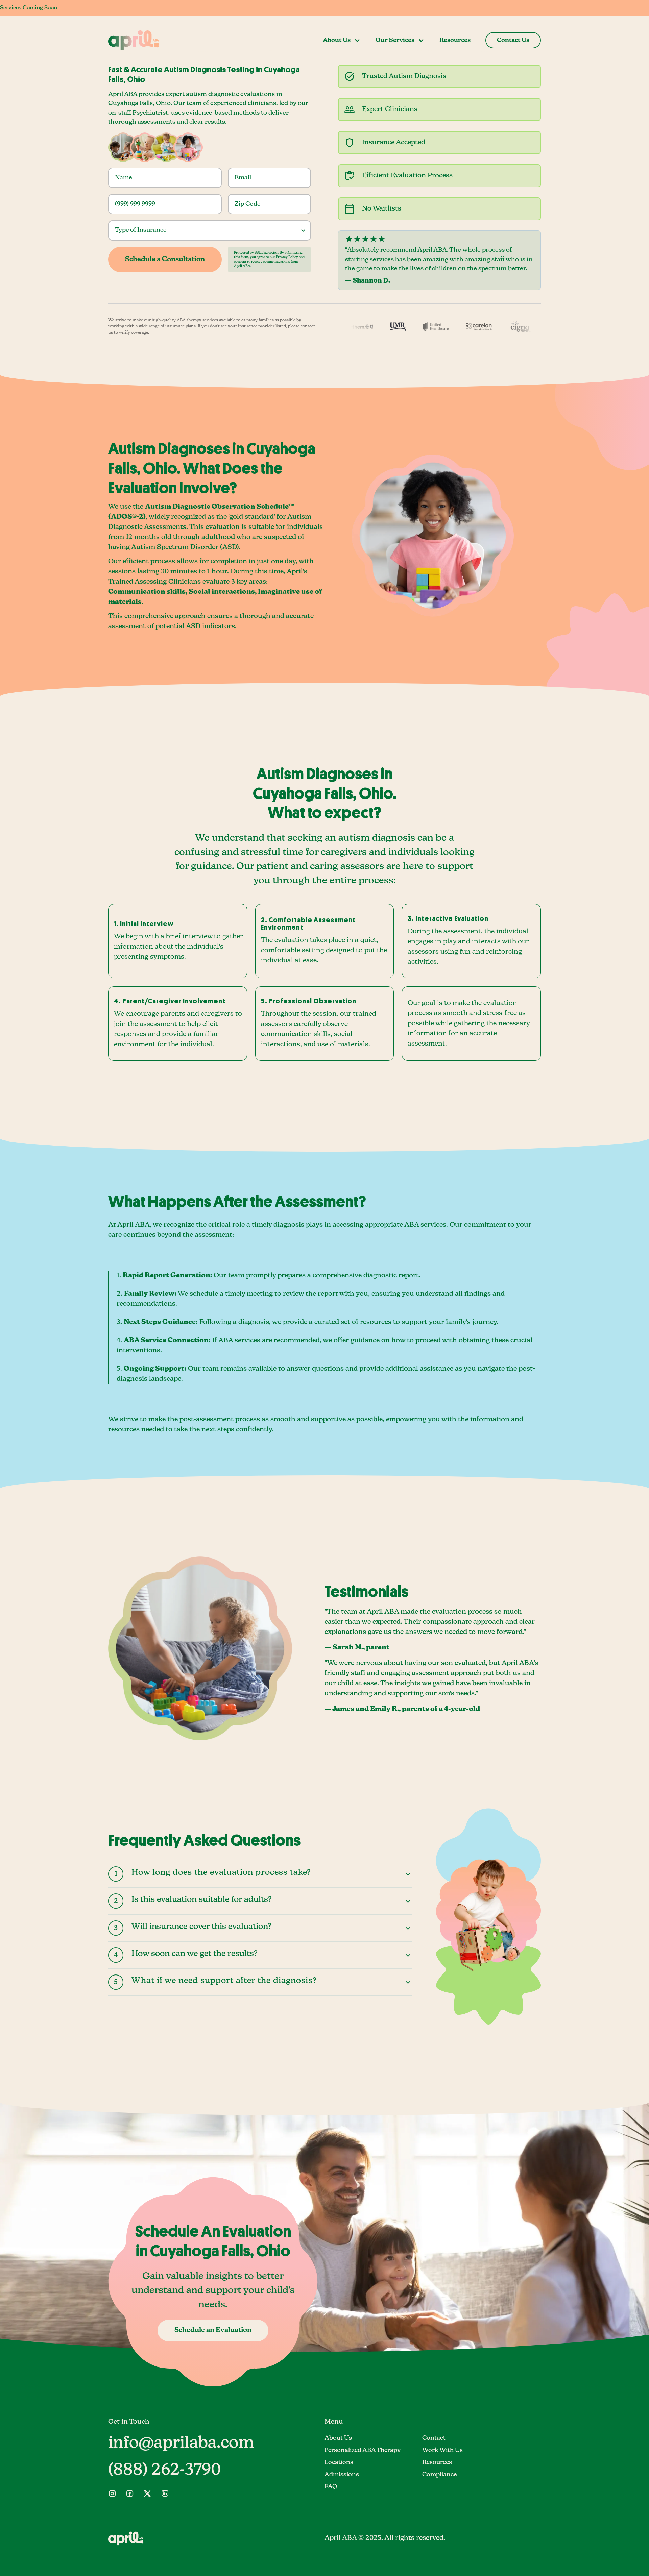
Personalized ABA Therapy (363, 2450)
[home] (134, 40)
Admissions (342, 2475)
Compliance (439, 2475)
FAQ (331, 2487)
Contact (434, 2438)
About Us (338, 2438)
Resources (455, 40)
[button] (342, 40)
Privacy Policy (287, 257)
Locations (339, 2462)
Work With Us (442, 2450)
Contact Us (513, 40)
